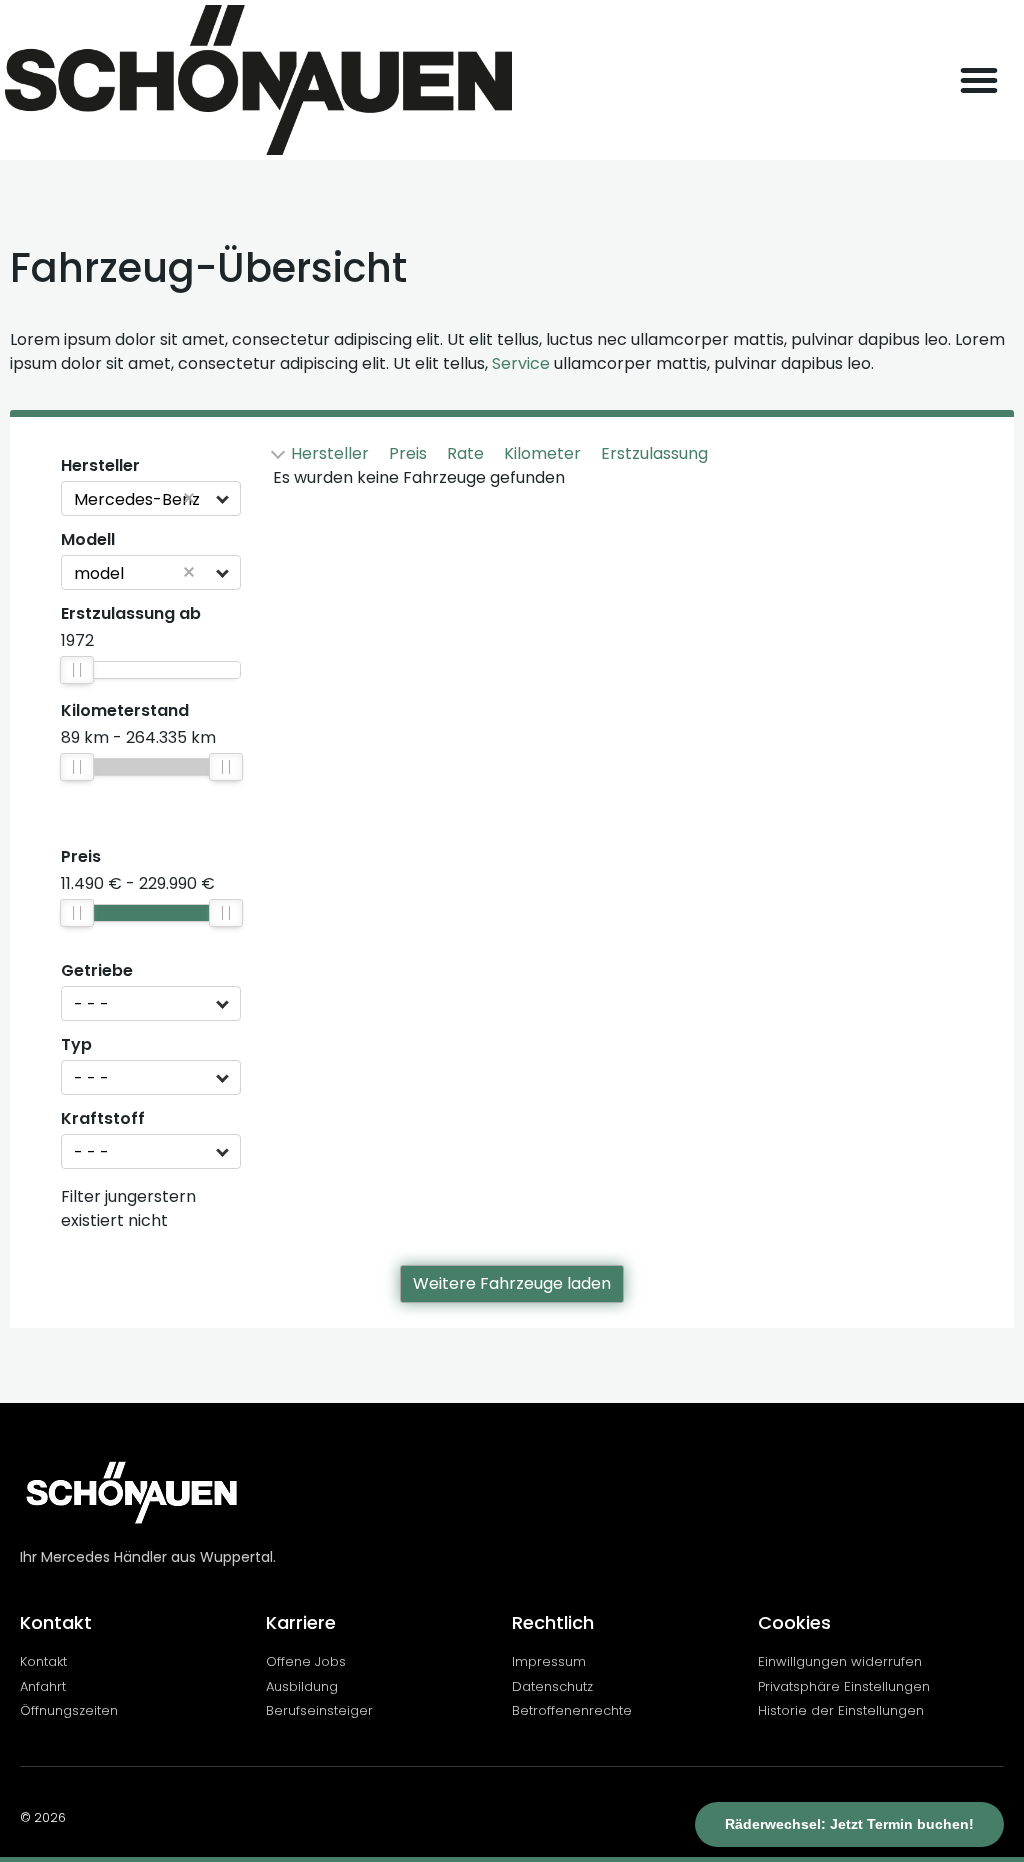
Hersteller (100, 466)
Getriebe (97, 971)
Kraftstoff (103, 1119)
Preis (81, 857)
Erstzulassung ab (131, 614)
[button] (979, 80)
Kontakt (56, 1622)
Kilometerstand (125, 711)
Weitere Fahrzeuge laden (512, 1283)
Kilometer (542, 453)
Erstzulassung (654, 453)
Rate (465, 453)
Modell (88, 540)
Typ (76, 1045)
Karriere (301, 1622)
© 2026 (43, 1817)
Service (521, 363)
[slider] (77, 670)
